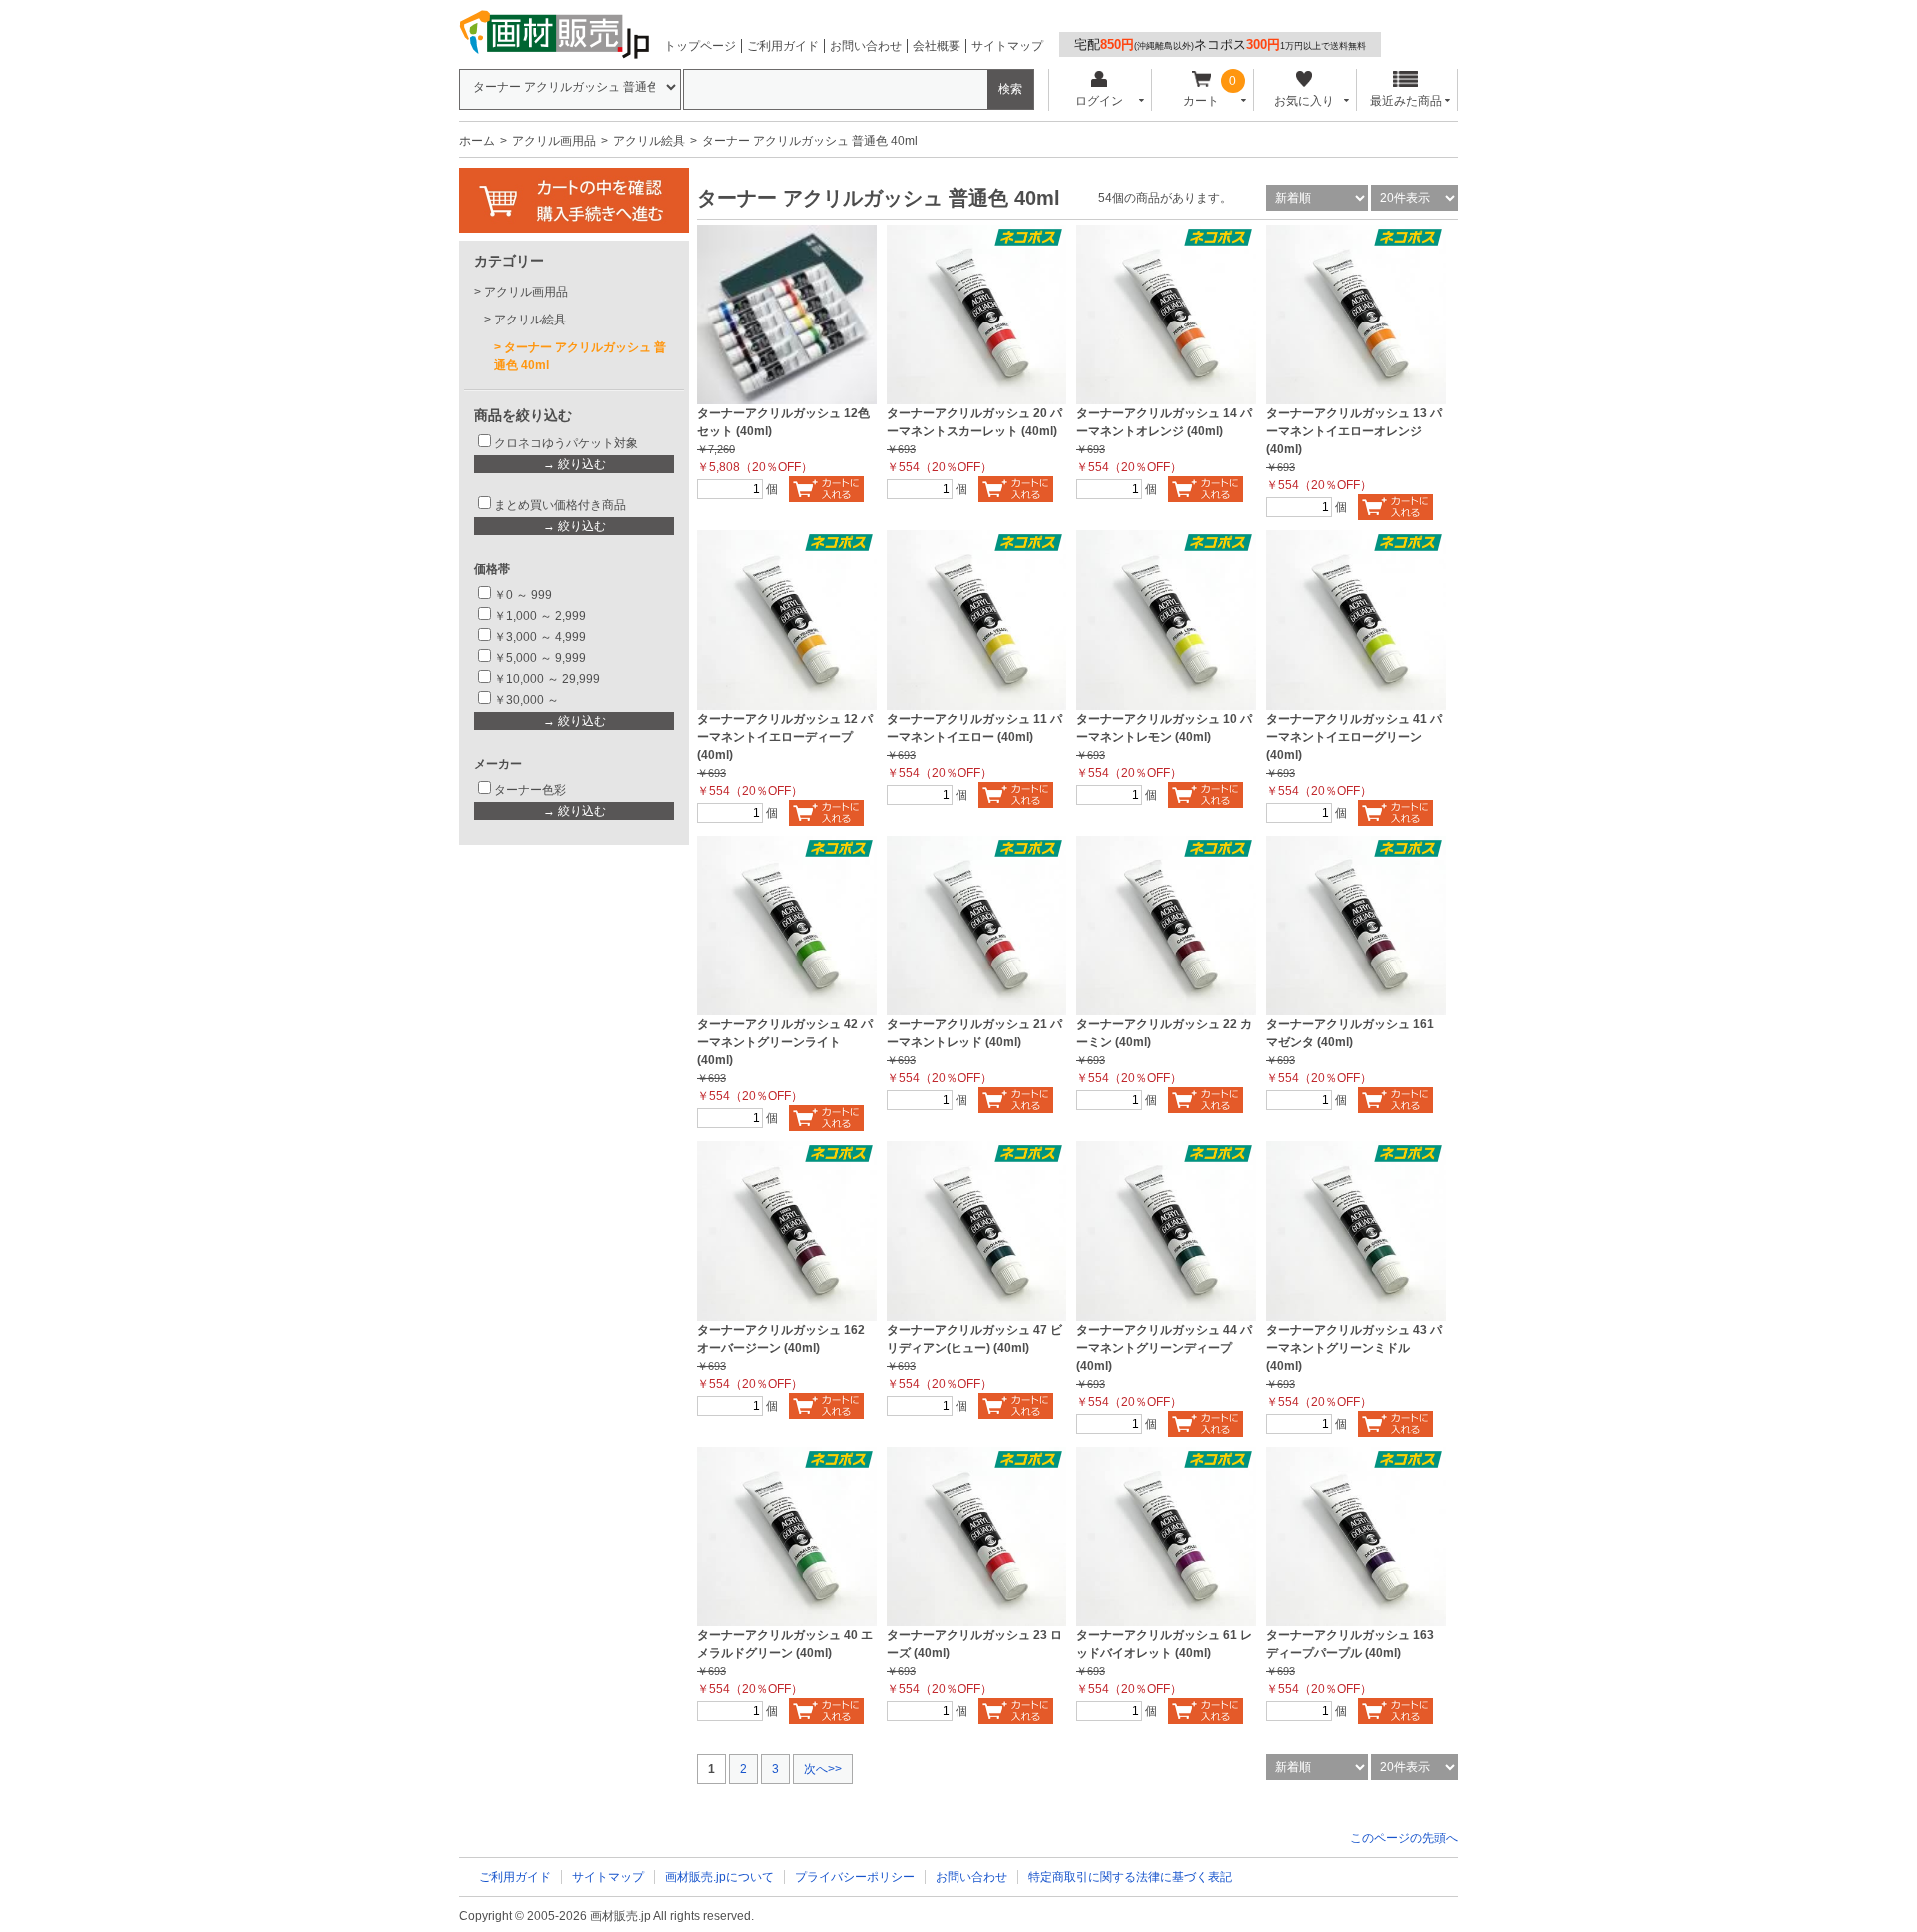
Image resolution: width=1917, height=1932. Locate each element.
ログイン (1099, 101)
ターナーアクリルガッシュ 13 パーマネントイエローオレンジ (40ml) (1354, 431)
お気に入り (1304, 101)
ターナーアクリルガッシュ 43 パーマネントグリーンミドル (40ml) (1354, 1348)
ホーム (477, 141)
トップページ (700, 46)
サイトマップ (1007, 46)
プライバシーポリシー (855, 1877)
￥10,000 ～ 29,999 (547, 679)
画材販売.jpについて (719, 1877)
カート (1201, 101)
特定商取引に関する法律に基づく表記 (1130, 1877)
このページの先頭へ (1404, 1838)
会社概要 (937, 46)
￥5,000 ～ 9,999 (540, 658)
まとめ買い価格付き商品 (560, 505)
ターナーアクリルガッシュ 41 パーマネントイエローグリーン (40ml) (1354, 737)
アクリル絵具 (649, 141)
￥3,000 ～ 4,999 (540, 637)
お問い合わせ (866, 46)
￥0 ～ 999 (523, 595)
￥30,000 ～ (528, 700)
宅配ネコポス (1220, 44)
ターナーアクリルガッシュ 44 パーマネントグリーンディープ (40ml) (1164, 1348)
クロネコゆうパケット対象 (566, 443)
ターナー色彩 (530, 790)
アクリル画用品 (554, 141)
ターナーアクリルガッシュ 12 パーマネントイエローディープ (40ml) (785, 737)
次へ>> (823, 1769)
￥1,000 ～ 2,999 (540, 616)
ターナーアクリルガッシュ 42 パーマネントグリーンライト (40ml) (785, 1042)
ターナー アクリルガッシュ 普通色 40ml (580, 356)
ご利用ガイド (783, 46)
